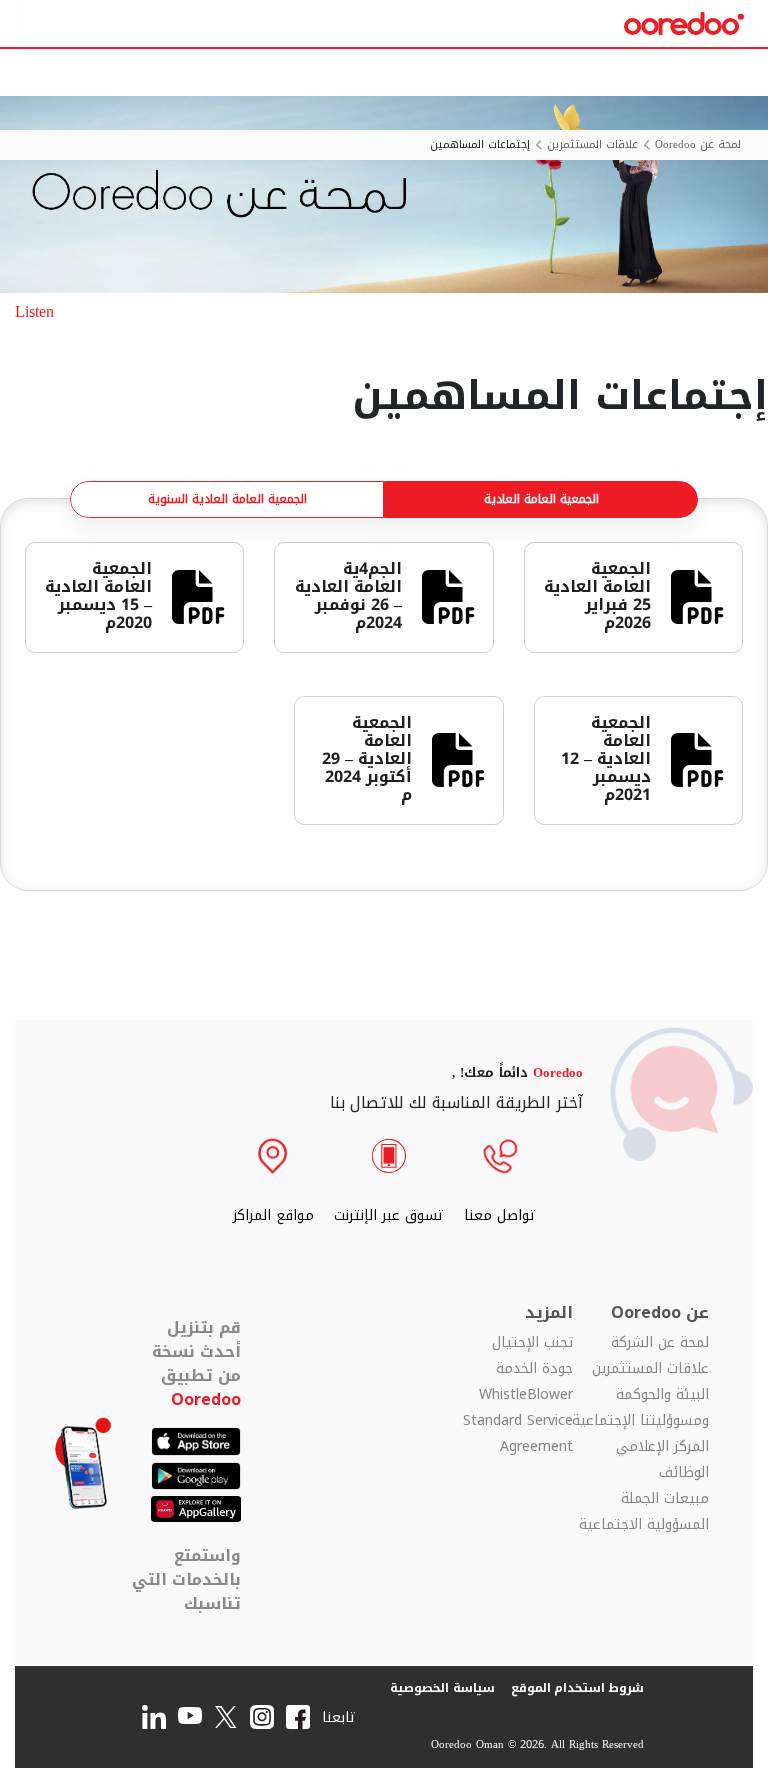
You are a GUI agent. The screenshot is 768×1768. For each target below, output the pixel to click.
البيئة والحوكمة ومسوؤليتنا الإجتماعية (640, 1408)
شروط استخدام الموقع (578, 1688)
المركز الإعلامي (662, 1447)
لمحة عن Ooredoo (698, 145)
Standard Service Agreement (518, 1434)
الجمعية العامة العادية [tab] (541, 499)
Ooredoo (206, 1399)
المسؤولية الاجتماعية (644, 1525)
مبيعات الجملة (665, 1499)
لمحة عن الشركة (660, 1343)
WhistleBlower (526, 1395)
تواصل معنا (500, 1215)
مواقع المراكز (273, 1215)
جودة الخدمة (534, 1369)
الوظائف (684, 1473)
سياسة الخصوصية (442, 1688)
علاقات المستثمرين (592, 145)
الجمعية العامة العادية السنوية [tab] (227, 499)
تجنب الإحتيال (532, 1343)
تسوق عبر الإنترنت (389, 1215)
